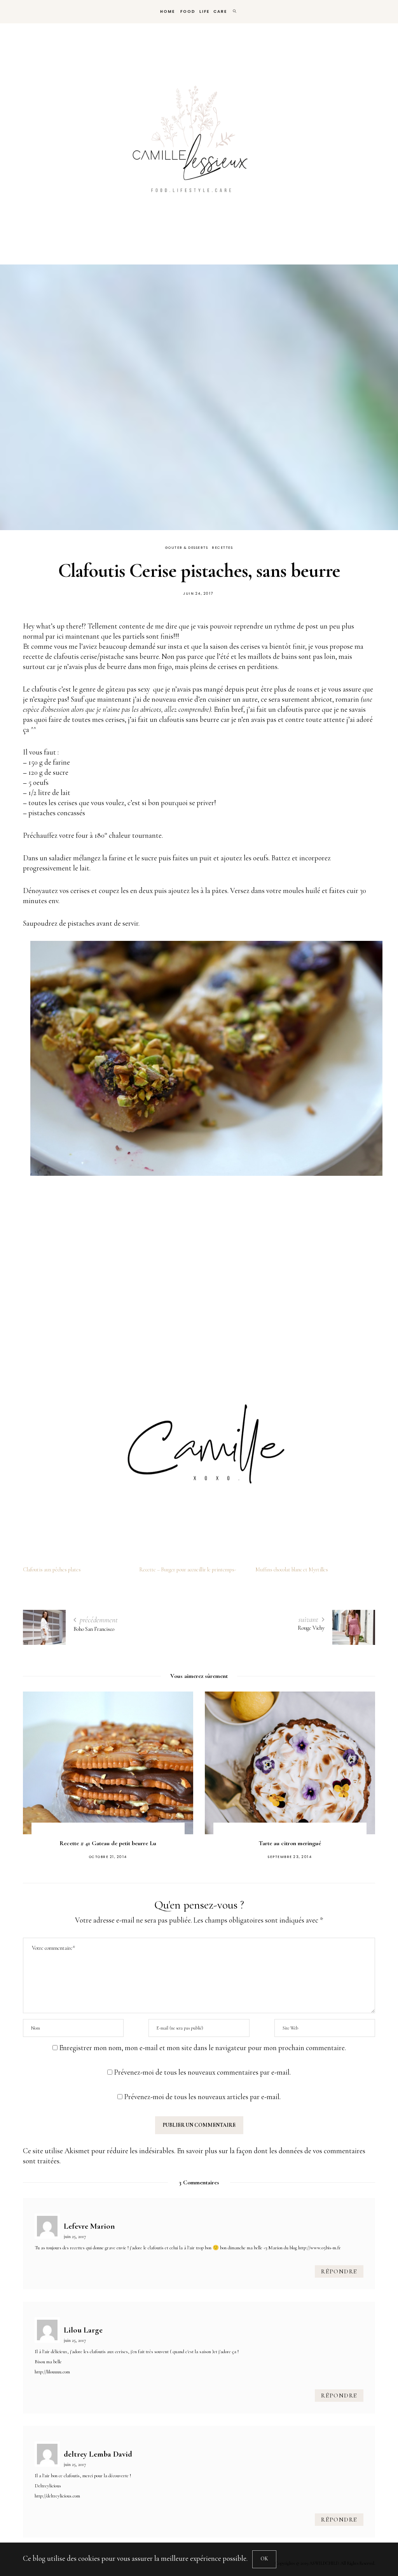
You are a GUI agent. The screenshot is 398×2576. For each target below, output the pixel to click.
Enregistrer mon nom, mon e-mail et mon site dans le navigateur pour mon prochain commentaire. (202, 2048)
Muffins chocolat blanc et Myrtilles (292, 1570)
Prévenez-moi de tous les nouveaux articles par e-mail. (202, 2097)
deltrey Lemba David (98, 2454)
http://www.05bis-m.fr (319, 2248)
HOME (167, 11)
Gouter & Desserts (187, 548)
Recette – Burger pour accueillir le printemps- (188, 1570)
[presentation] (40, 1770)
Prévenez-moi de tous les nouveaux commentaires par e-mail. (202, 2072)
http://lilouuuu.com (52, 2372)
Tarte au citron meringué (108, 1843)
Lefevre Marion (89, 2226)
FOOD (187, 11)
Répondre (339, 2271)
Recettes (222, 548)
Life (204, 11)
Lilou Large (83, 2330)
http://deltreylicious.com (57, 2496)
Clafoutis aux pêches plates (52, 1570)
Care (220, 11)
